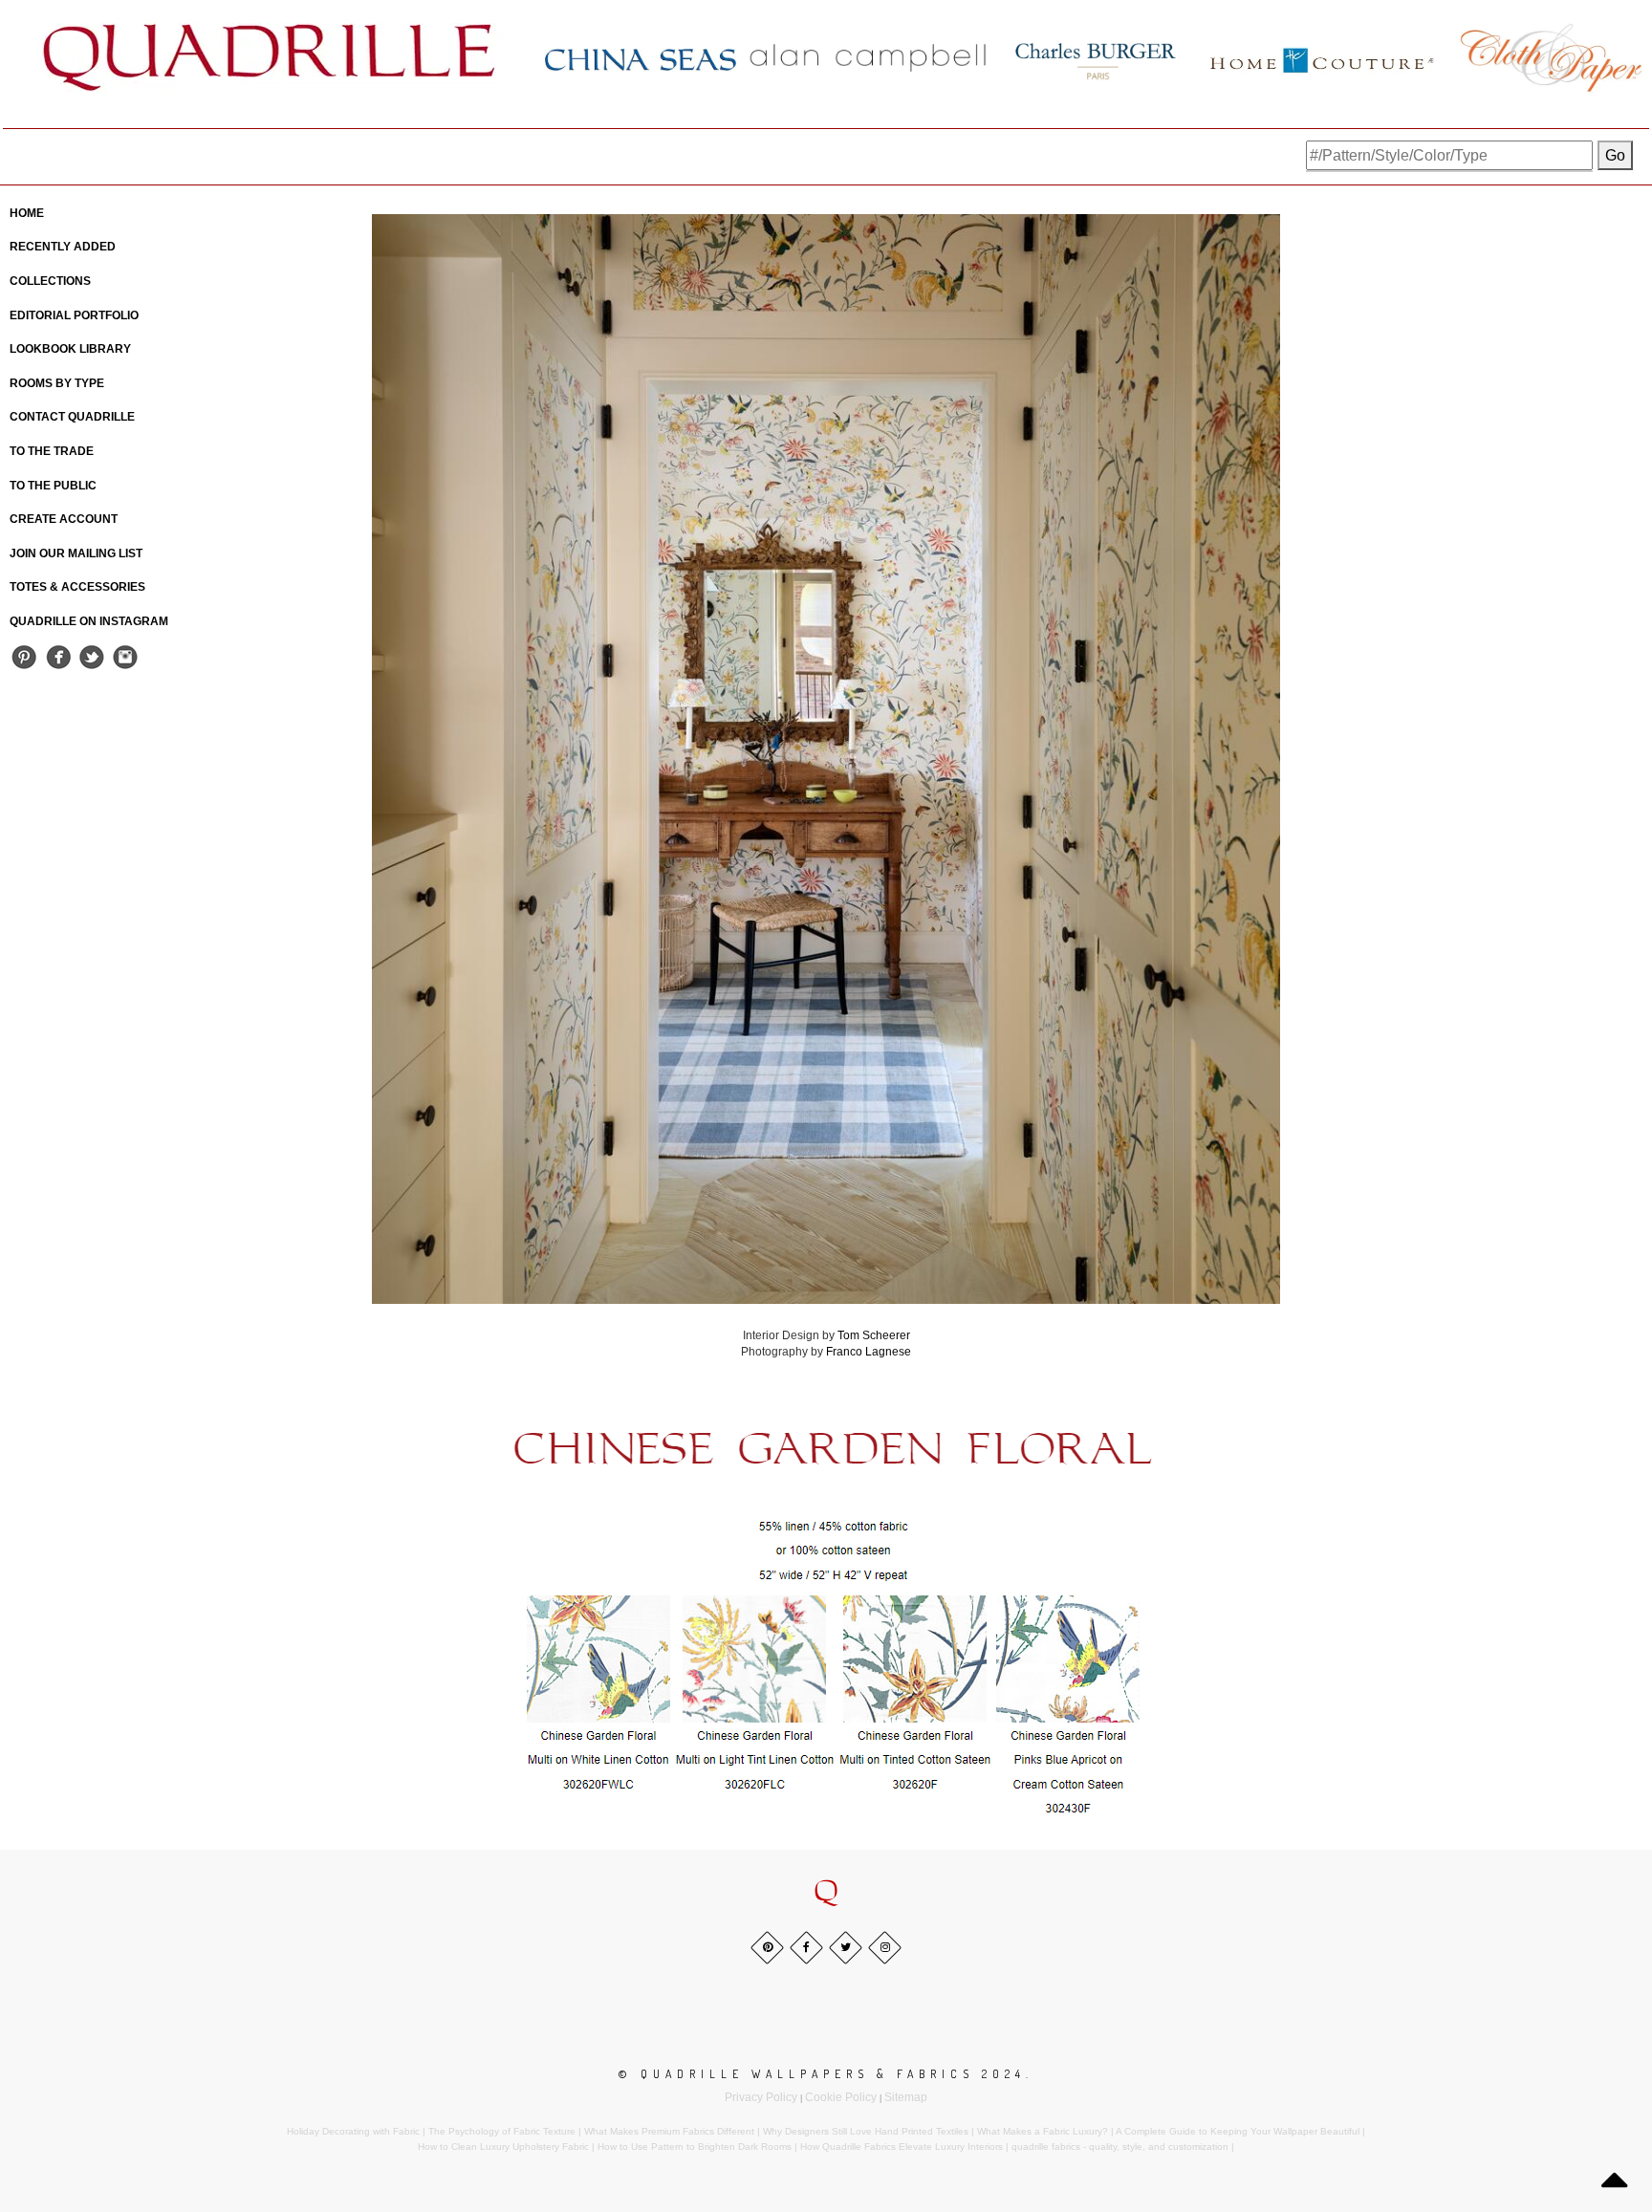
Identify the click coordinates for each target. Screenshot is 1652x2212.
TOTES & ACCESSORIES (77, 587)
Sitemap (906, 2097)
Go (1615, 155)
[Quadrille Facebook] (58, 656)
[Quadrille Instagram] (125, 656)
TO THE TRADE (52, 451)
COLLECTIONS (50, 281)
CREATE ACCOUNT (64, 519)
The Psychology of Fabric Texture (502, 2131)
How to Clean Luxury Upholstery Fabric (503, 2147)
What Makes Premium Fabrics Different (669, 2131)
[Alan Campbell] (868, 57)
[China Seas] (641, 58)
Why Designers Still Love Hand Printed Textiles (866, 2131)
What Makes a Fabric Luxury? (1043, 2131)
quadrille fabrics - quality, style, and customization (1120, 2147)
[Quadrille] (270, 57)
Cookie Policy (841, 2097)
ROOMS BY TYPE (57, 383)
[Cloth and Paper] (1551, 57)
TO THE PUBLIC (53, 486)
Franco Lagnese (869, 1352)
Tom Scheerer (874, 1335)
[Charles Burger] (1096, 57)
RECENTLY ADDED (63, 247)
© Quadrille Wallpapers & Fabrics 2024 (822, 2074)
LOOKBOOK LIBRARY (70, 349)
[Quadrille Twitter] (91, 656)
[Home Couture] (1323, 57)
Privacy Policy (761, 2097)
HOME (27, 213)
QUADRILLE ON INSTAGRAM (89, 621)
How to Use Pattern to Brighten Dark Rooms (695, 2147)
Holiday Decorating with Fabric (353, 2131)
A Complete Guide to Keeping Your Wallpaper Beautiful (1238, 2131)
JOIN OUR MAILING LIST (76, 553)
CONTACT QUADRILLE (72, 417)
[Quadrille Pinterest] (24, 656)
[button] (826, 1893)
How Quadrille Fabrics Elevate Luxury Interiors (902, 2147)
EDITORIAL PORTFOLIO (74, 315)
